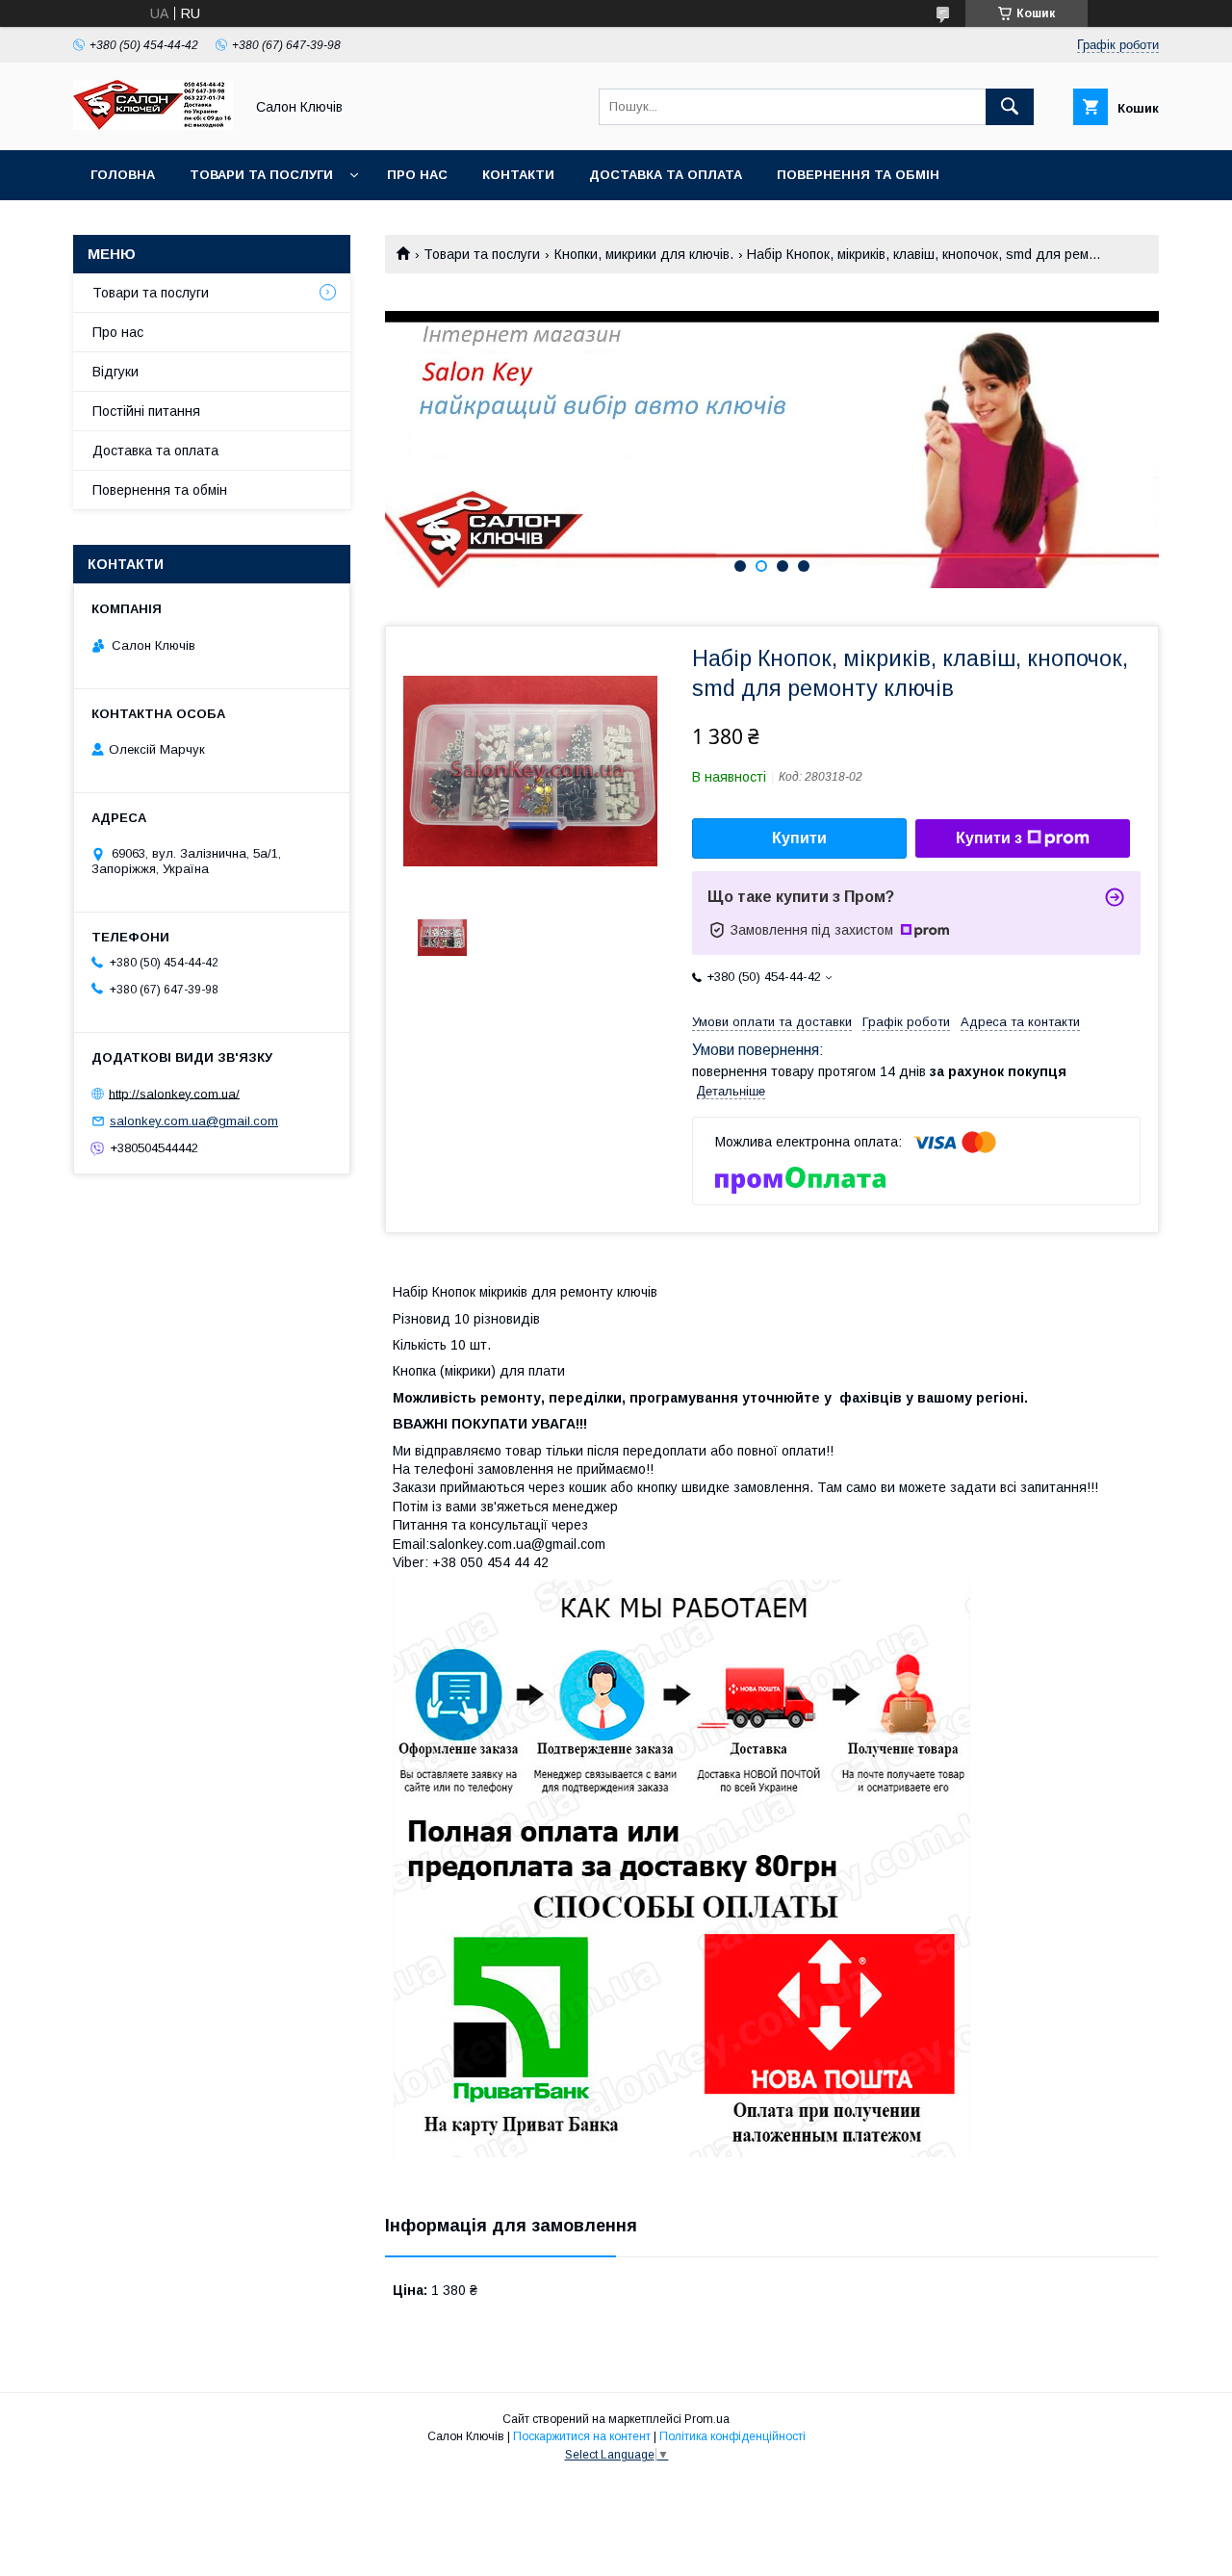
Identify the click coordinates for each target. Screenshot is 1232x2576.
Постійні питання (146, 411)
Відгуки (115, 372)
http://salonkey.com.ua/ (174, 1093)
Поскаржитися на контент (582, 2436)
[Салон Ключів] (153, 125)
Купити (799, 838)
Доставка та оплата (666, 175)
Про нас (417, 175)
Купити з (989, 838)
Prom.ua (707, 2419)
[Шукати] (1010, 107)
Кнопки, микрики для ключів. (644, 254)
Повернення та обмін (858, 175)
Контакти (518, 175)
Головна (123, 175)
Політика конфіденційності (732, 2436)
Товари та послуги (261, 175)
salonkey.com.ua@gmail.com (194, 1121)
